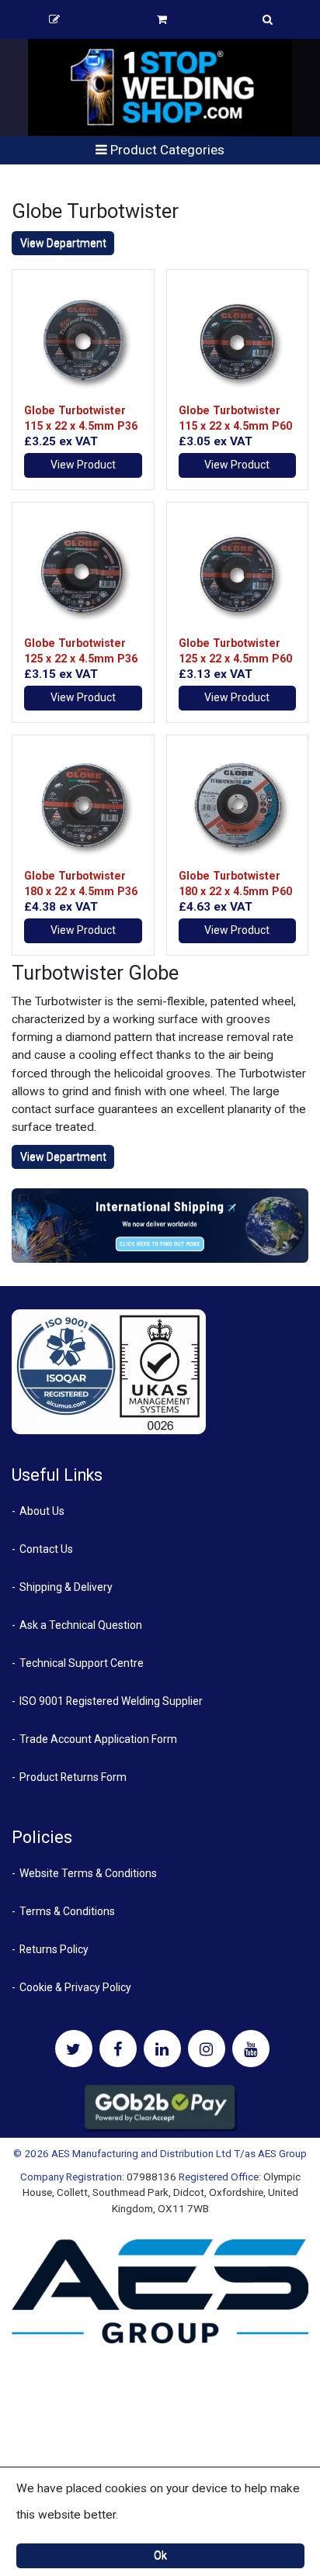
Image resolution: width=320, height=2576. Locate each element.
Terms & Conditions (67, 1911)
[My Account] (54, 19)
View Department (63, 243)
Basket (162, 19)
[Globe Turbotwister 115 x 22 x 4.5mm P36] (83, 341)
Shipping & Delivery (66, 1587)
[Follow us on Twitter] (74, 2049)
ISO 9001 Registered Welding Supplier (111, 1701)
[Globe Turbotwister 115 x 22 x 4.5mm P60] (238, 341)
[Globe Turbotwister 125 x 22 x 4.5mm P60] (238, 573)
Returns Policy (54, 1949)
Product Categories (166, 150)
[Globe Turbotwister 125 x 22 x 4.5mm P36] (83, 573)
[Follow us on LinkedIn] (162, 2049)
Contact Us (46, 1549)
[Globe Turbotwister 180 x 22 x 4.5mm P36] (83, 806)
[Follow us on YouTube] (251, 2049)
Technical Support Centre (82, 1663)
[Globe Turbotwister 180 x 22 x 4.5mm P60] (238, 806)
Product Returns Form (73, 1777)
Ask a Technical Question (81, 1625)
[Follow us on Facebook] (118, 2049)
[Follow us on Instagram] (207, 2049)
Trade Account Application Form (98, 1739)
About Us (42, 1511)
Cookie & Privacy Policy (75, 1987)
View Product (83, 465)
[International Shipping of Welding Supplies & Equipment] (160, 1225)
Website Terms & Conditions (88, 1873)
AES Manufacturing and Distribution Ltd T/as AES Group (179, 2153)
